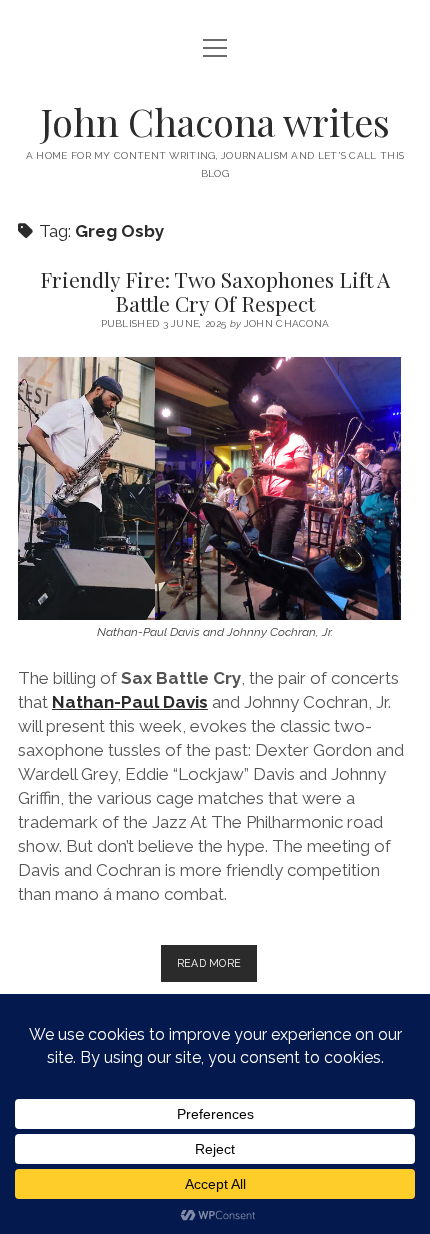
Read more (217, 969)
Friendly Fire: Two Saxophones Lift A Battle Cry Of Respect (215, 291)
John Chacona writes (215, 121)
